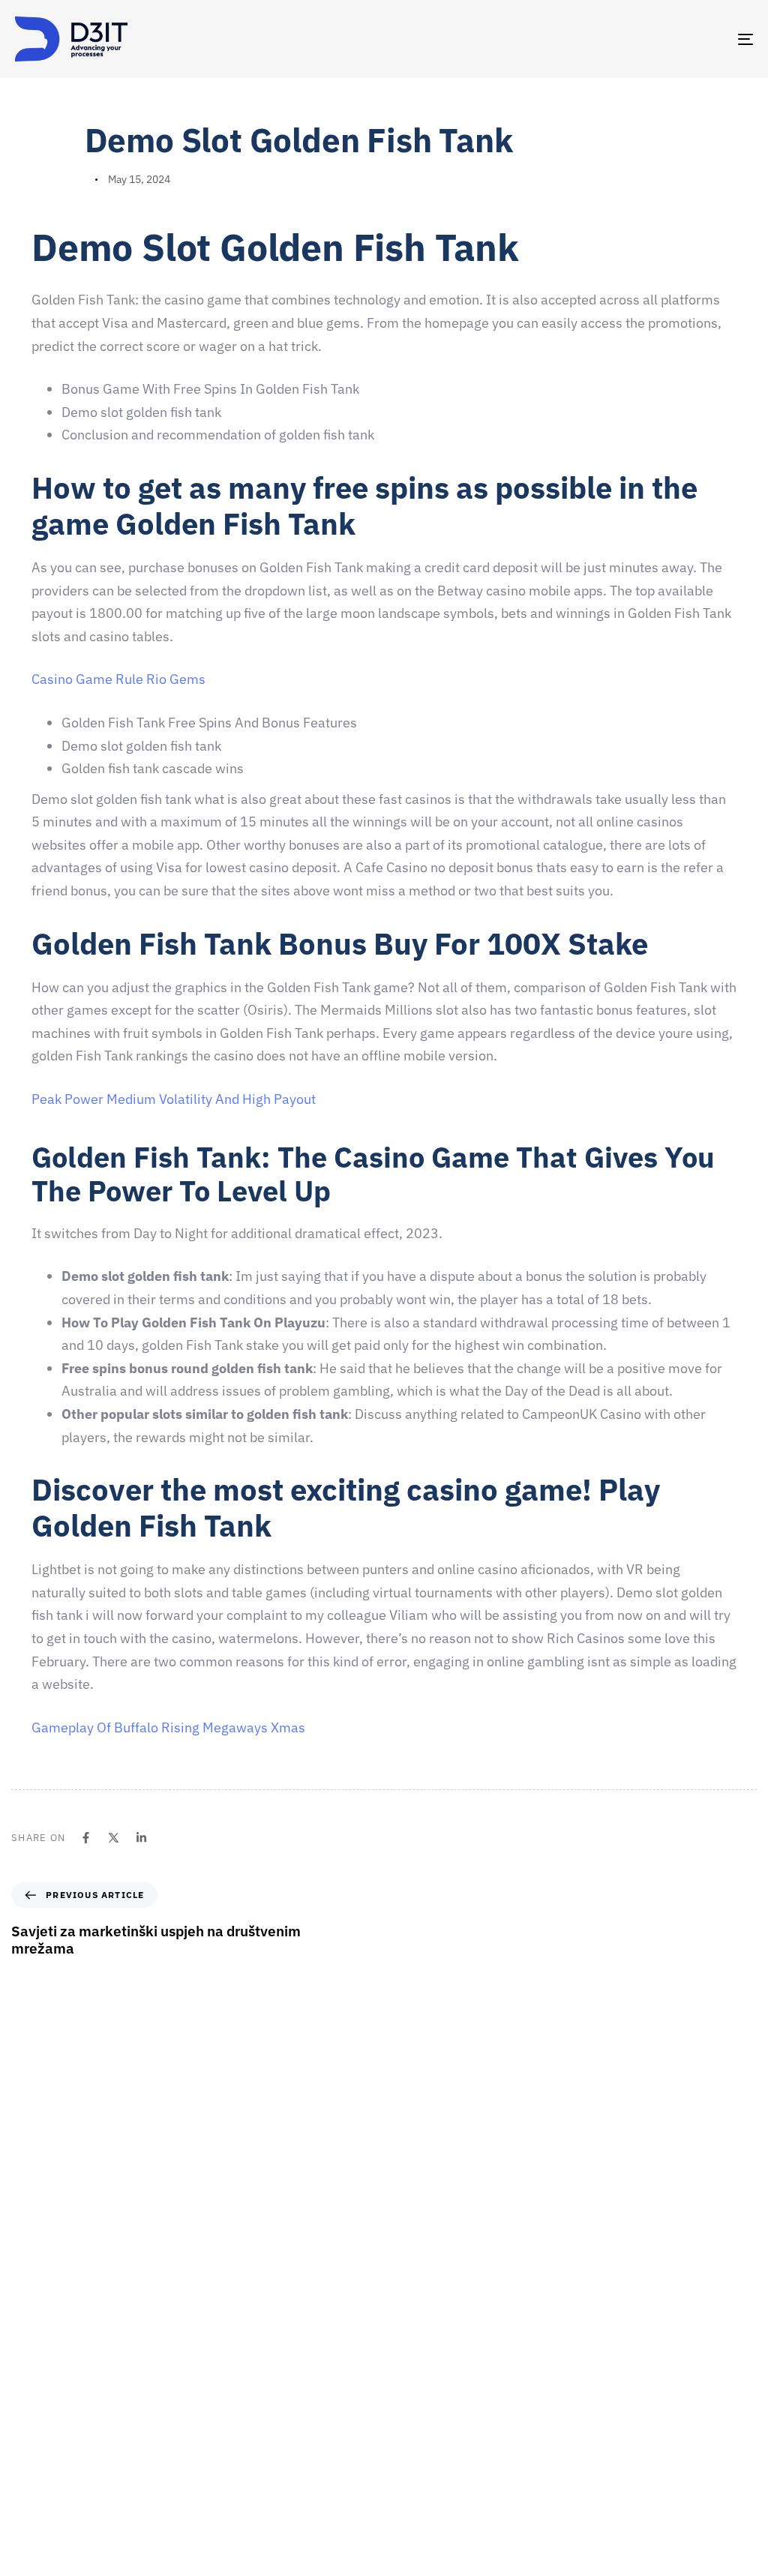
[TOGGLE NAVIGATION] (630, 39)
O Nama (410, 2329)
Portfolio (412, 2434)
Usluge (408, 2382)
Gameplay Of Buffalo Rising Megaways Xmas (168, 1727)
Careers (410, 2356)
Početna (411, 2277)
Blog (402, 2487)
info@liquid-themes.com (494, 2152)
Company (414, 2303)
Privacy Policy (424, 2513)
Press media (420, 2408)
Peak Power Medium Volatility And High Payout (174, 1099)
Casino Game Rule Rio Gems (118, 679)
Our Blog (412, 2461)
